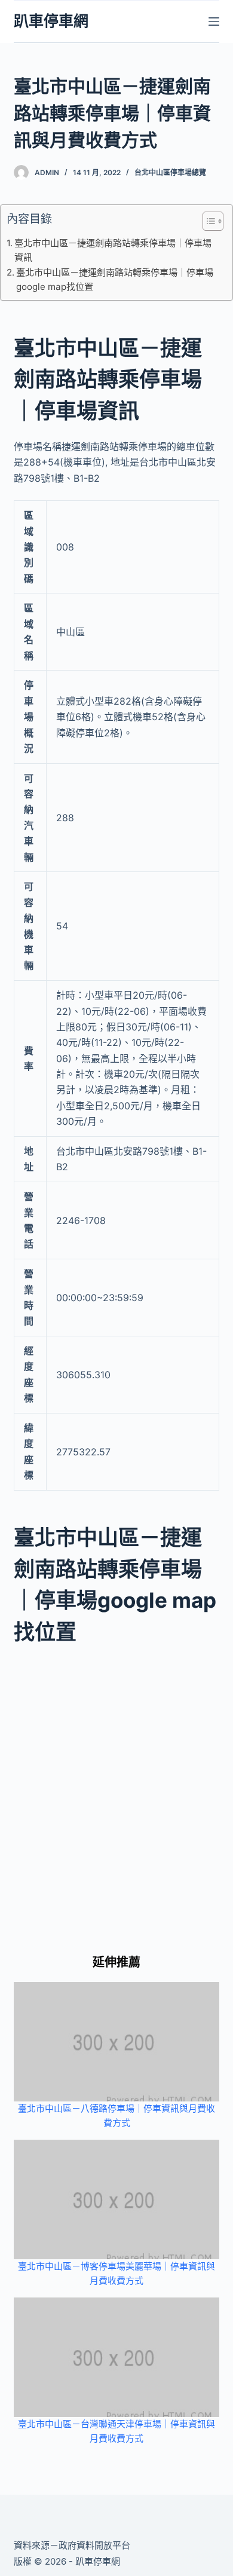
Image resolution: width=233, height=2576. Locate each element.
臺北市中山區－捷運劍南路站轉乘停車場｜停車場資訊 (113, 250)
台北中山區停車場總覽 (170, 172)
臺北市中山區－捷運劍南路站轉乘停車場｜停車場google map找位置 (115, 279)
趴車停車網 (51, 21)
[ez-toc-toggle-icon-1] (207, 224)
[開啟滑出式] (214, 22)
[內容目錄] (213, 221)
